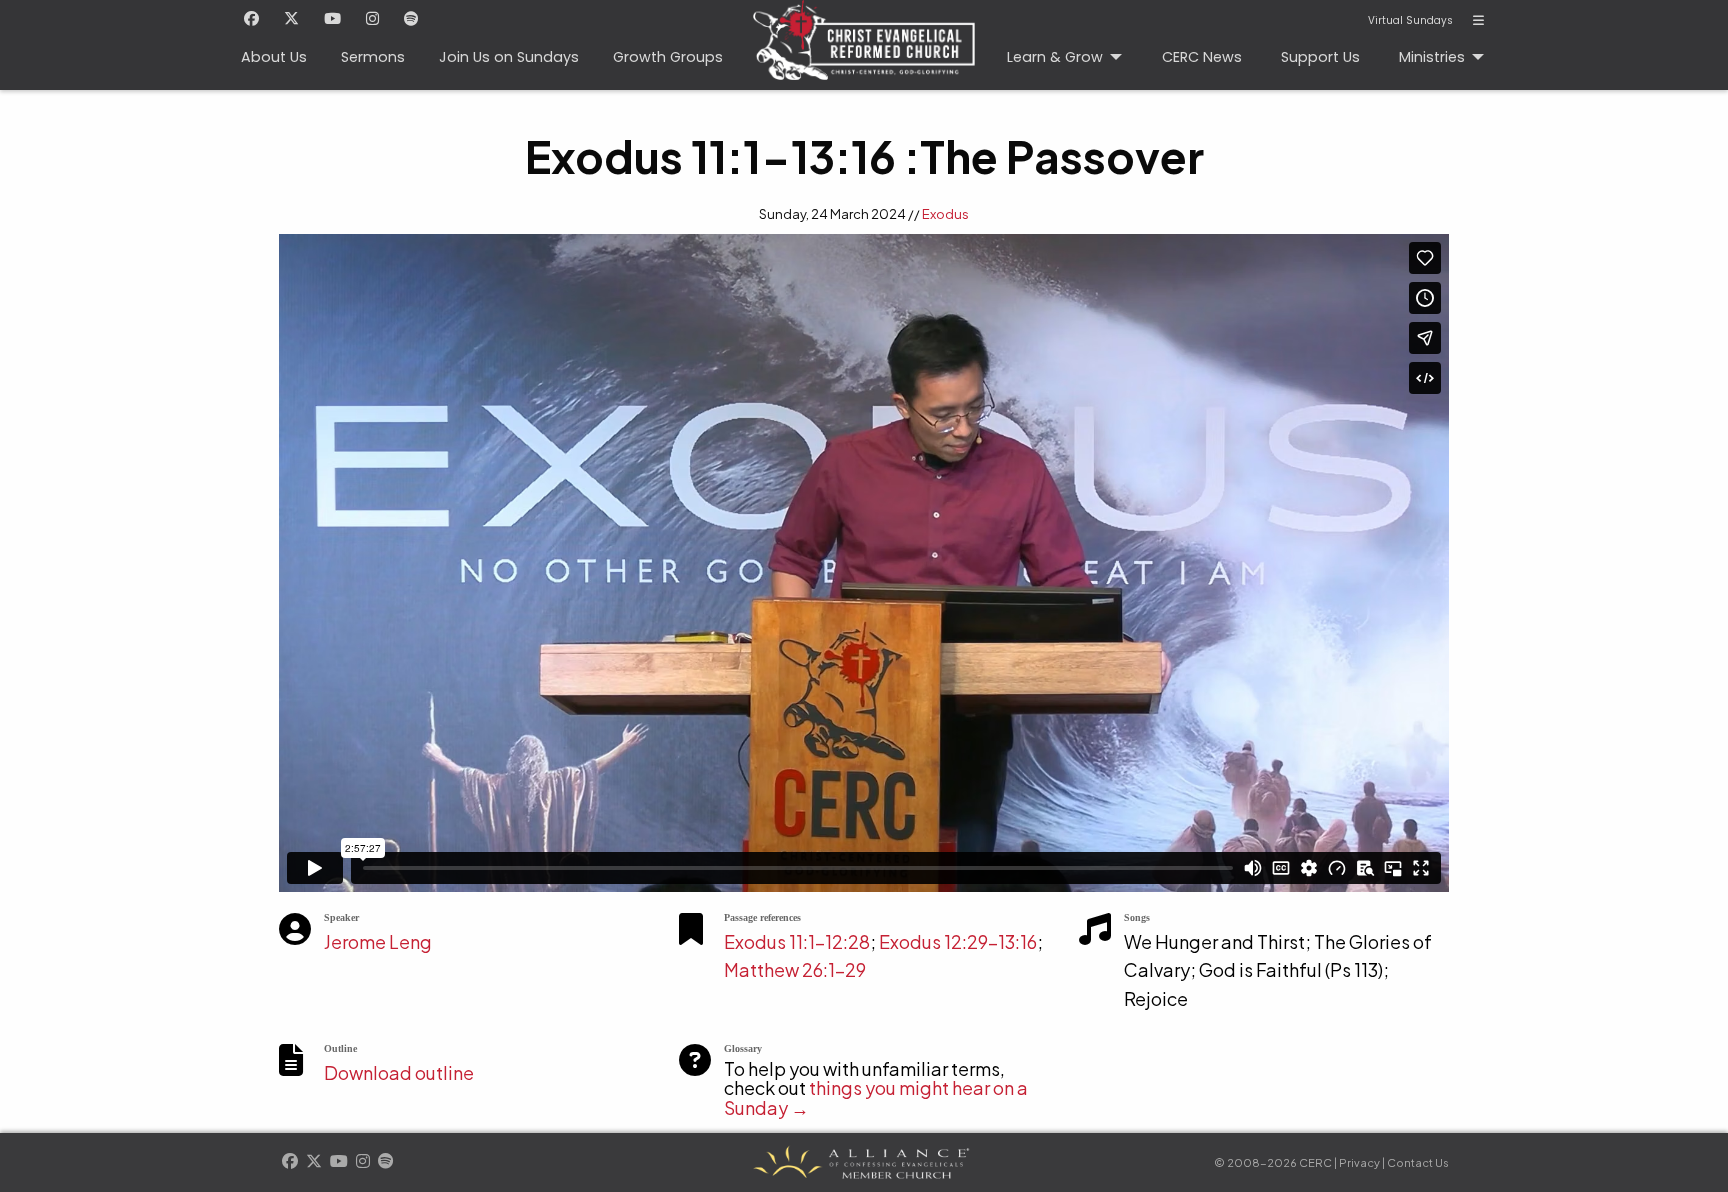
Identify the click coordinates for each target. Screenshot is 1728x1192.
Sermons (373, 57)
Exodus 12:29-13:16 (958, 941)
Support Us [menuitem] (1320, 57)
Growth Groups (668, 57)
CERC (864, 45)
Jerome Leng (378, 941)
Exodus (945, 214)
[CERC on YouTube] (332, 20)
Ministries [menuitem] (1432, 57)
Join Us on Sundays (509, 57)
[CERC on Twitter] (291, 20)
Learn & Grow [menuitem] (1055, 57)
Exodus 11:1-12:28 (797, 941)
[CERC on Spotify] (411, 20)
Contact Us (1418, 1162)
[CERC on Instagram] (372, 20)
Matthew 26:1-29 (795, 969)
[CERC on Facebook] (251, 20)
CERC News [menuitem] (1202, 57)
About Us (274, 57)
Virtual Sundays (1410, 21)
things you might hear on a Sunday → (876, 1097)
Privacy (1359, 1162)
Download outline (399, 1072)
